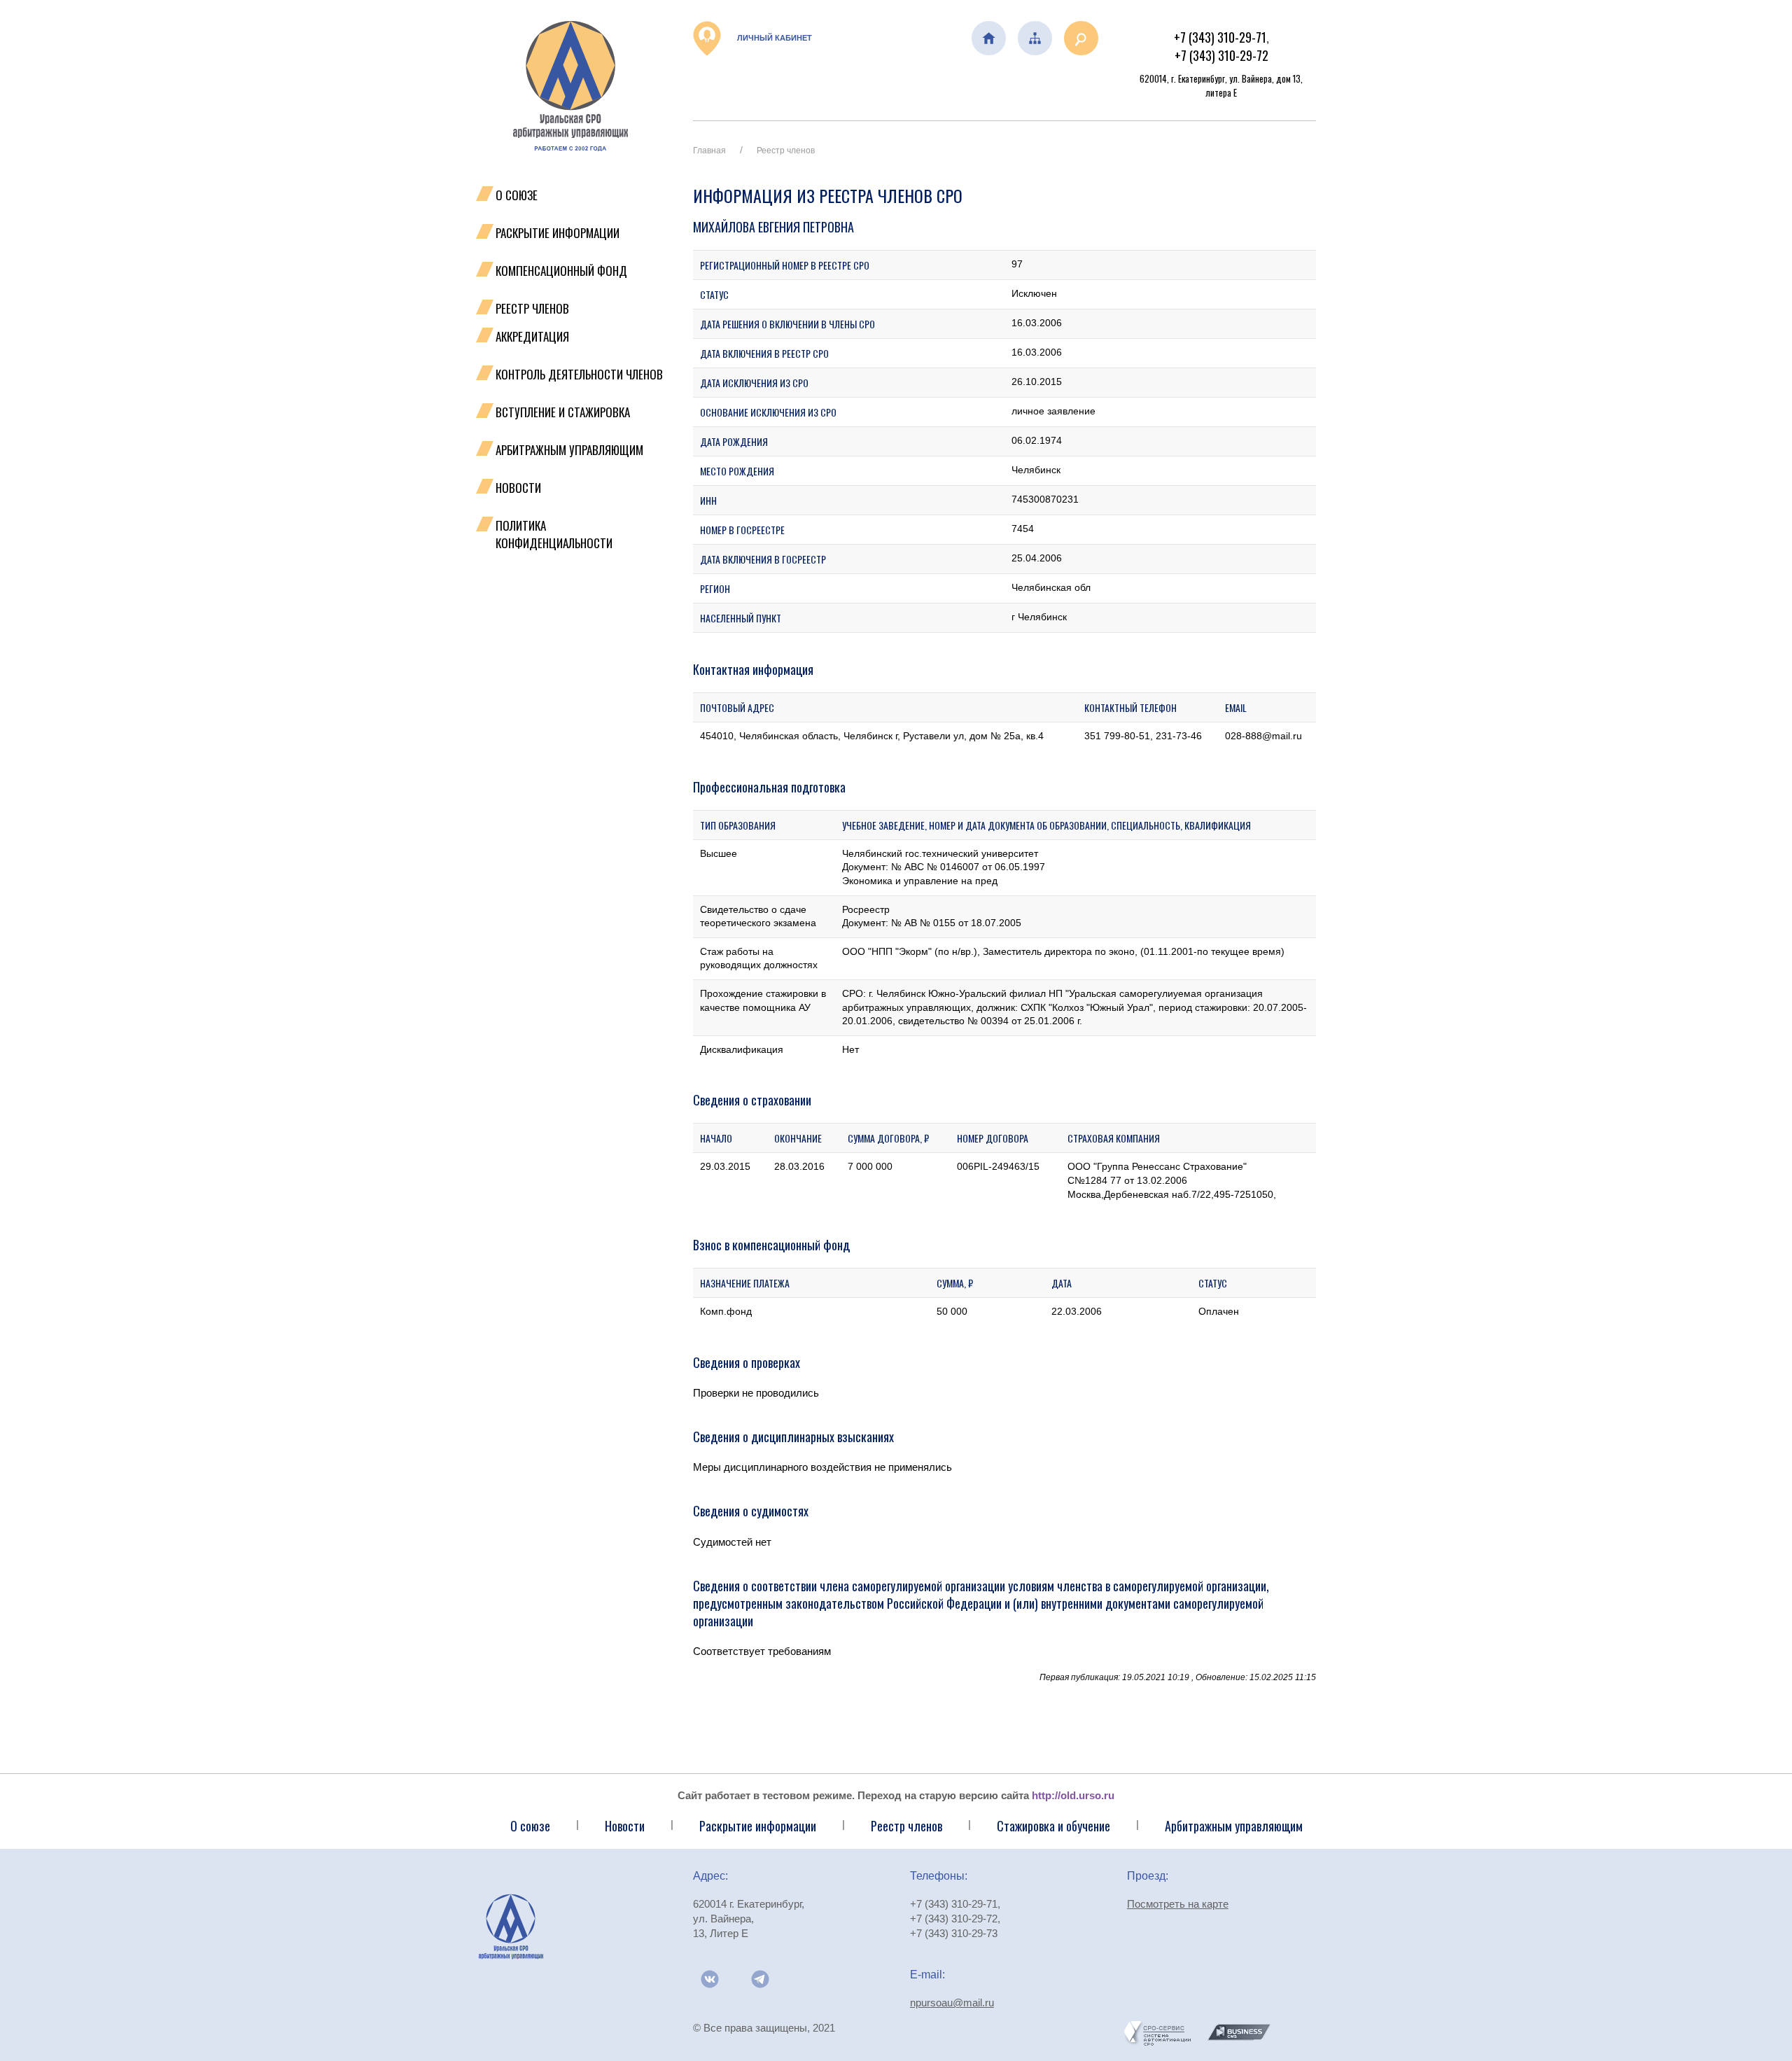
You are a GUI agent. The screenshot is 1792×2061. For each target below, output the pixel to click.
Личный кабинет (773, 38)
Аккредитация (532, 336)
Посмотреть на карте (1178, 1904)
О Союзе (517, 195)
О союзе (530, 1826)
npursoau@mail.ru (952, 2003)
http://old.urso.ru (1073, 1795)
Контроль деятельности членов (579, 374)
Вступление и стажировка (563, 412)
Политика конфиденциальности (554, 534)
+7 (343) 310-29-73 (954, 1933)
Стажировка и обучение (1053, 1826)
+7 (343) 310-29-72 (1221, 55)
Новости (518, 488)
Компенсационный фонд (561, 271)
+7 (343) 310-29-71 (1220, 37)
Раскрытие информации (558, 233)
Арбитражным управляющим (569, 450)
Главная (709, 151)
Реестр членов (532, 308)
